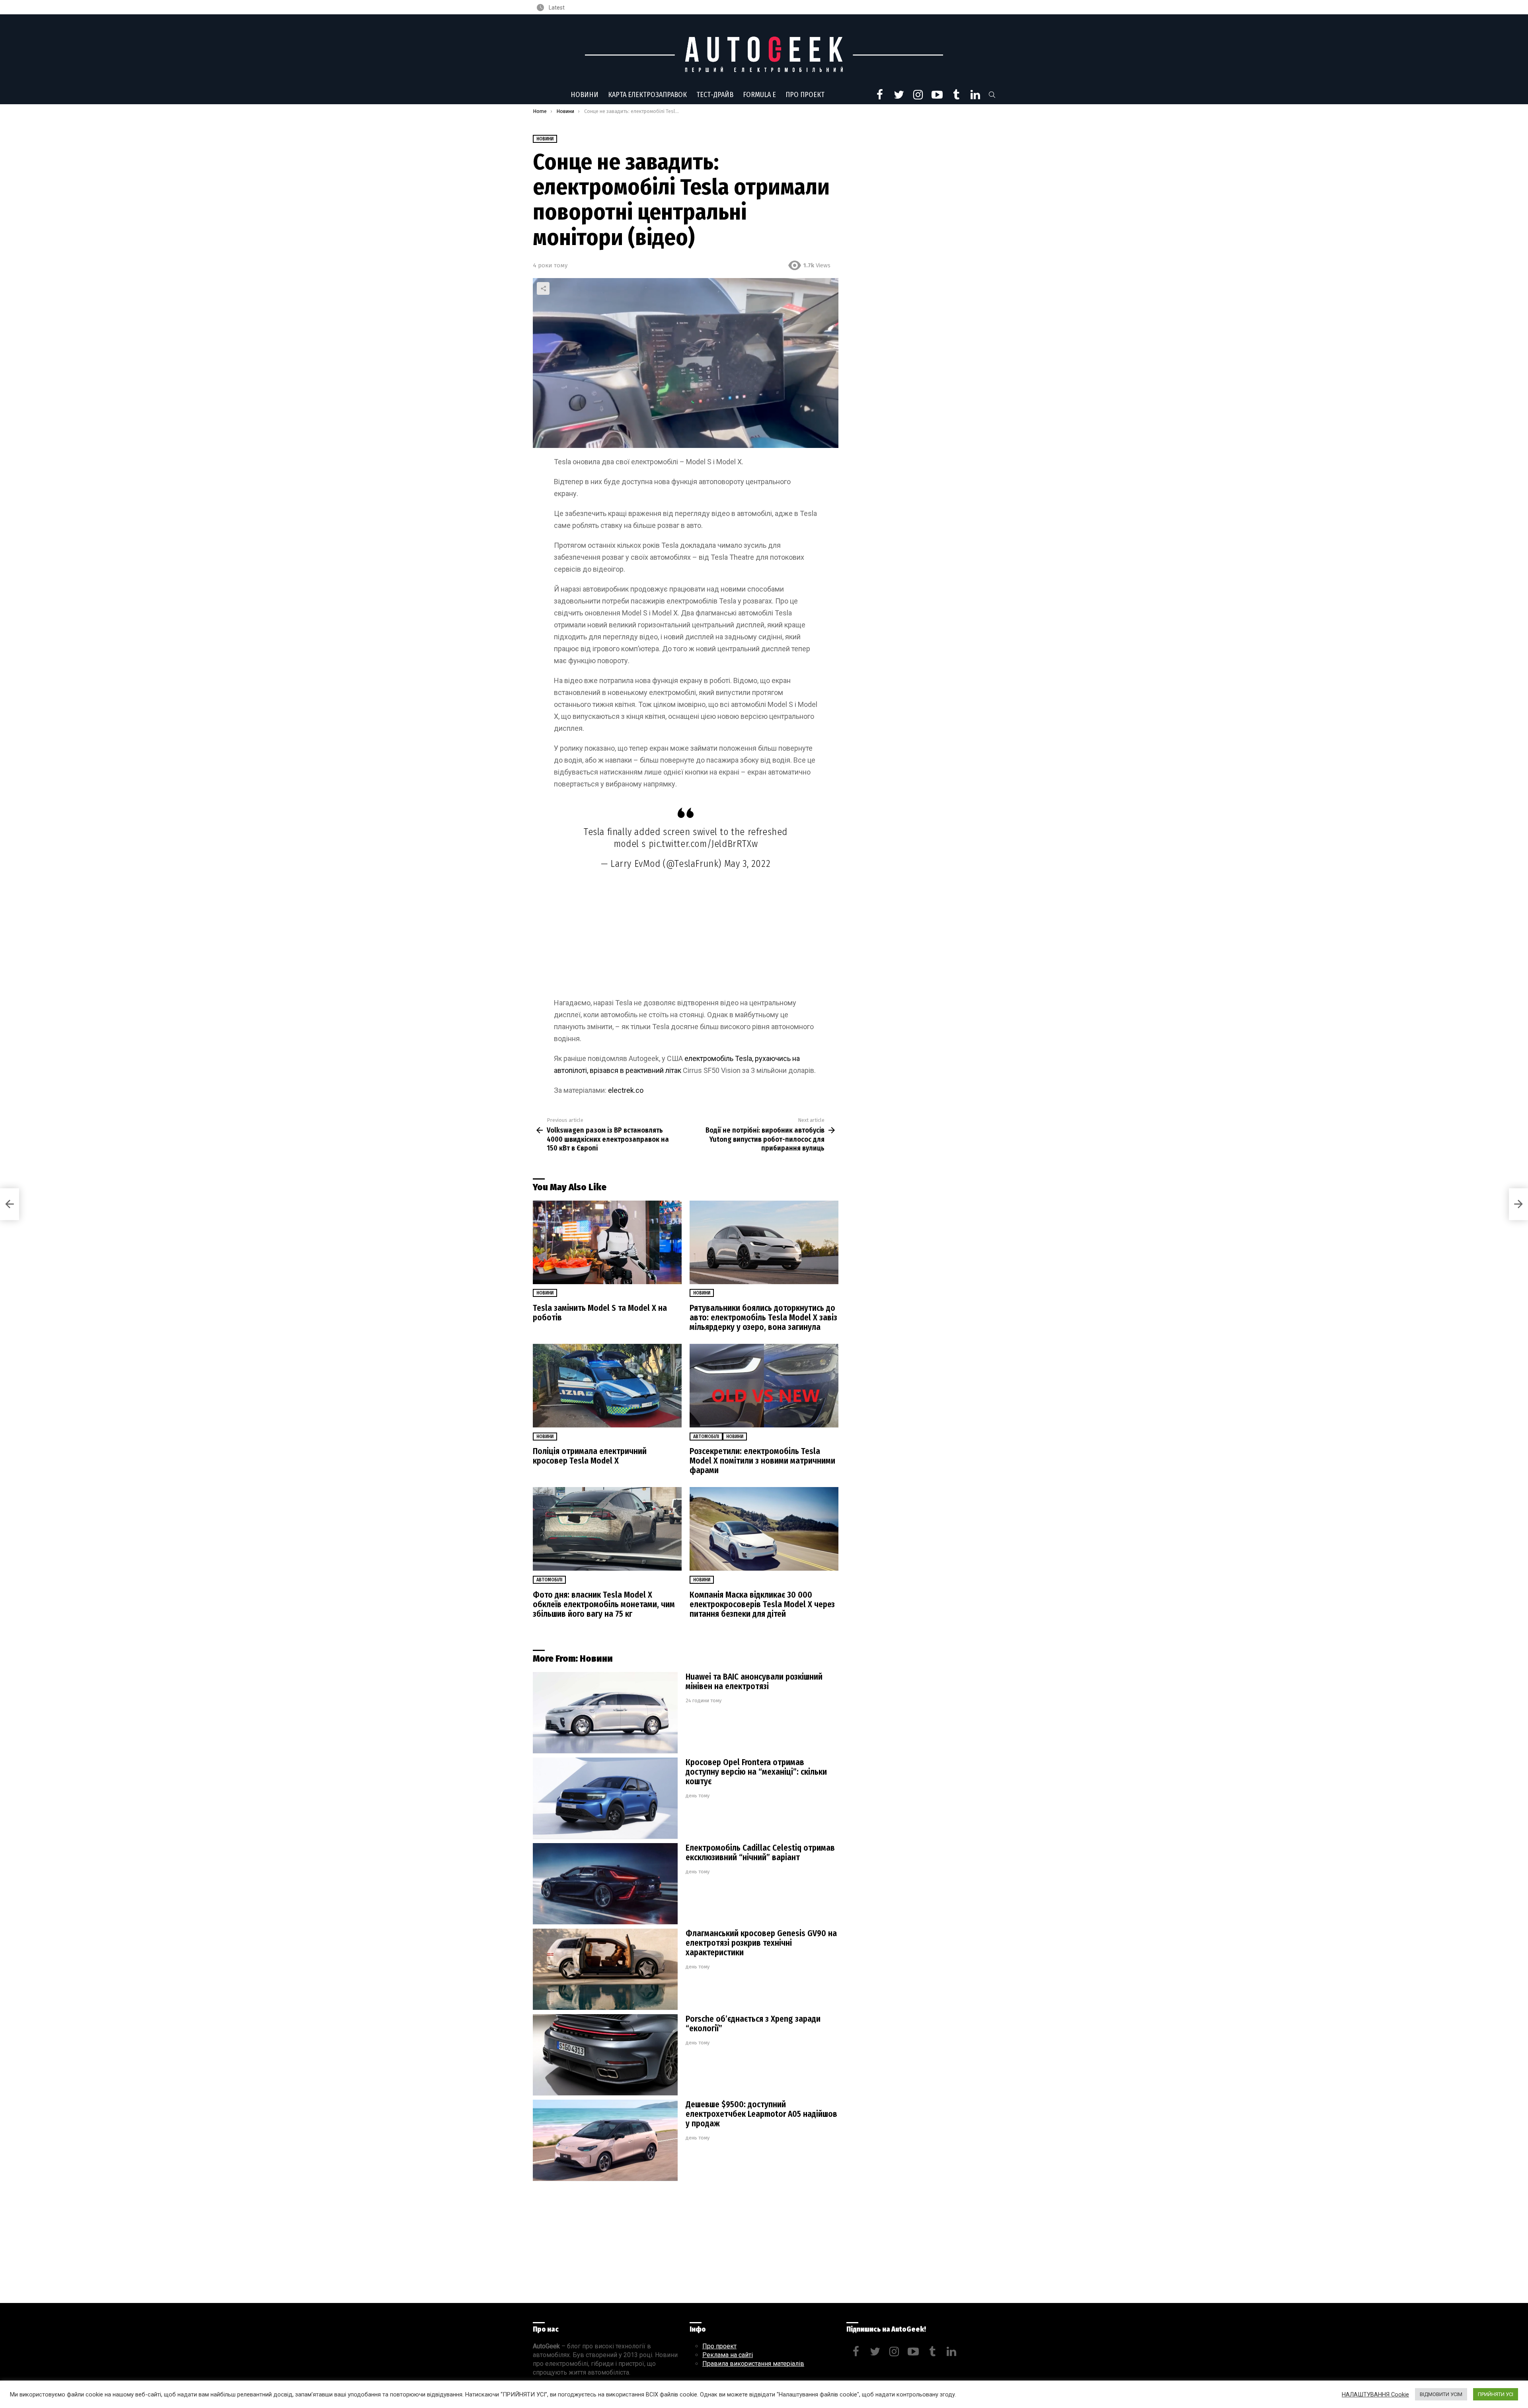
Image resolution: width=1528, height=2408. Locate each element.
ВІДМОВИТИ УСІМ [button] (1441, 2394)
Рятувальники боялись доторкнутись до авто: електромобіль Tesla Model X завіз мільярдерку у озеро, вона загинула (763, 1318)
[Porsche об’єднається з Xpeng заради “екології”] (605, 2055)
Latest (556, 8)
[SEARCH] (992, 95)
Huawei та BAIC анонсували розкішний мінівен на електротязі (754, 1682)
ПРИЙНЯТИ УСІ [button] (1496, 2394)
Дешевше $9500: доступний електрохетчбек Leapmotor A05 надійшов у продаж (761, 2114)
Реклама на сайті (728, 2355)
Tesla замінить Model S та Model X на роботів (600, 1313)
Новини (585, 95)
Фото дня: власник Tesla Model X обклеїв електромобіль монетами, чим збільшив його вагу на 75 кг (604, 1604)
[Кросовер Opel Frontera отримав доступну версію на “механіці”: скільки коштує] (605, 1798)
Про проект (805, 95)
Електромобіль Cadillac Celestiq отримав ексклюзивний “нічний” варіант (760, 1853)
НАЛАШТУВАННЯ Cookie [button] (1375, 2394)
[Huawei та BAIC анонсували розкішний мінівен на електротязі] (605, 1713)
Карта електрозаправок (647, 95)
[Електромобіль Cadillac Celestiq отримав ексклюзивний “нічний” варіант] (605, 1884)
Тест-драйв (715, 95)
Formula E (759, 95)
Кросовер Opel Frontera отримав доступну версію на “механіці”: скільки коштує (756, 1772)
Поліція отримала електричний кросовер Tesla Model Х (590, 1456)
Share (543, 288)
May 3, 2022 (747, 864)
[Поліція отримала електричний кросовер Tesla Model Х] (607, 1386)
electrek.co (626, 1090)
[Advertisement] (686, 938)
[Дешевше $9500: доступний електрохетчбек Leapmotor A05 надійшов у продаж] (605, 2140)
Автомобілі (706, 1437)
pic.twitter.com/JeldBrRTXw (703, 844)
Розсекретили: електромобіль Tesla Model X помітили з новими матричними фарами (762, 1461)
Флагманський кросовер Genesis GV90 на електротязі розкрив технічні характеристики (761, 1943)
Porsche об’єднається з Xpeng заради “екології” (753, 2024)
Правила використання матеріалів (753, 2364)
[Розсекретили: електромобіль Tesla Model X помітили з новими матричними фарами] (764, 1386)
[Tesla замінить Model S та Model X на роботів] (607, 1243)
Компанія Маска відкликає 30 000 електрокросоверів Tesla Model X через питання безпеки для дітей (762, 1604)
